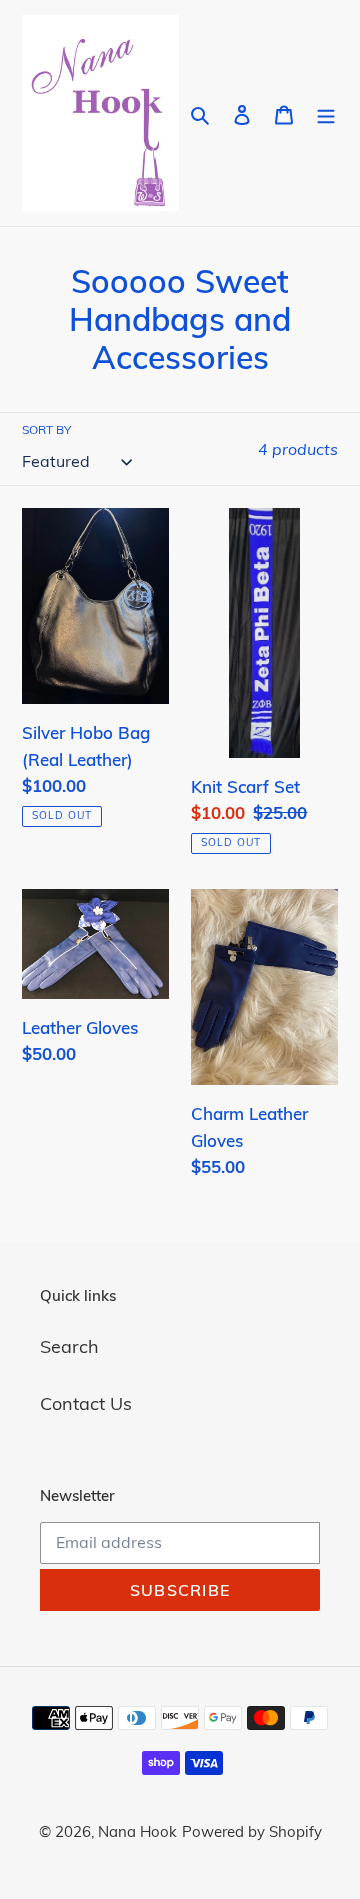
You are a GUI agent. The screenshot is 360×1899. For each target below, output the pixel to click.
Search (69, 1346)
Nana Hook (137, 1831)
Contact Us (86, 1403)
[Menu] (326, 112)
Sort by (46, 429)
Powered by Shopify (252, 1831)
